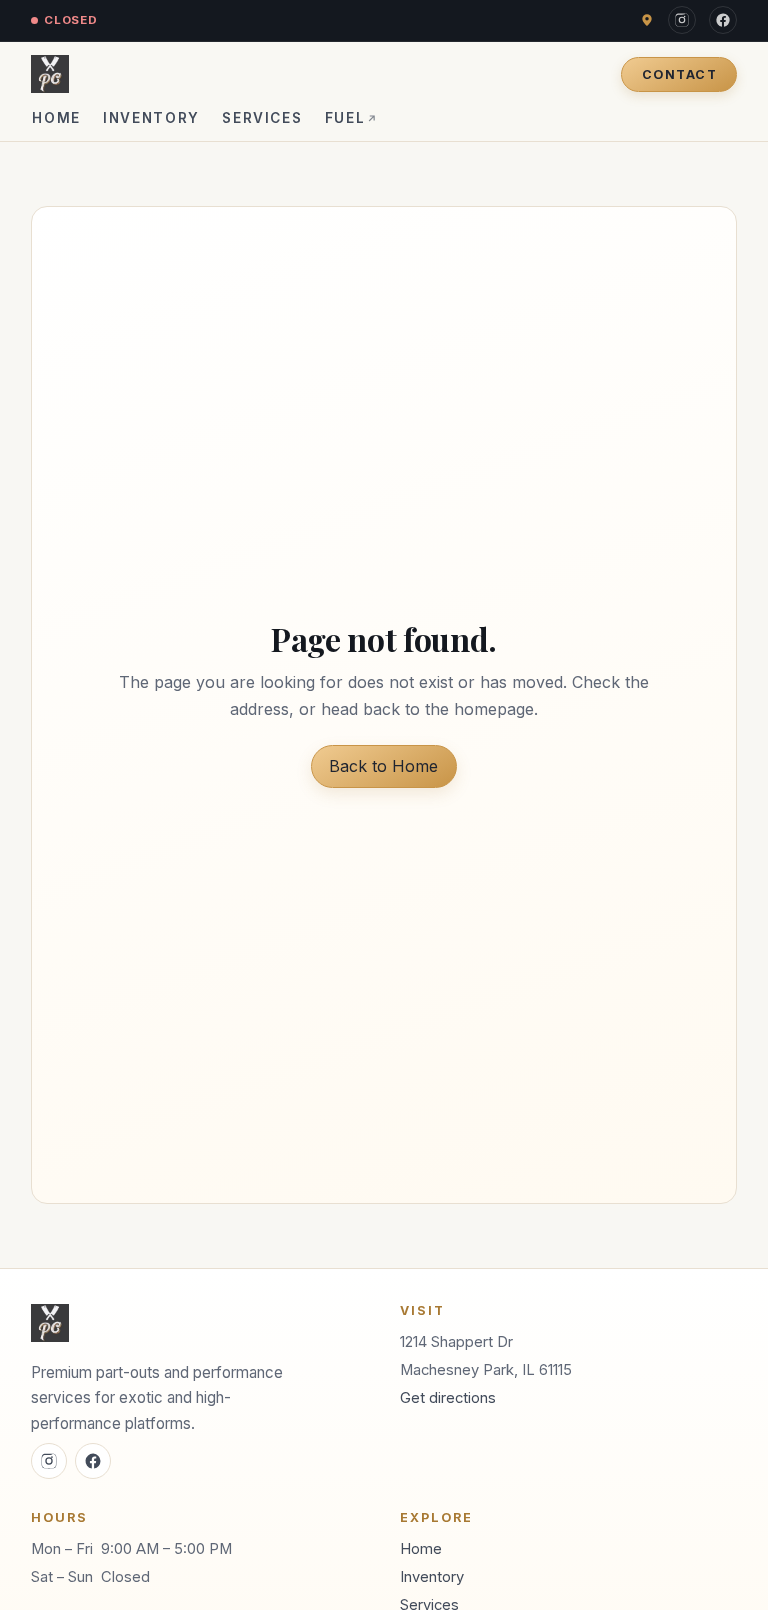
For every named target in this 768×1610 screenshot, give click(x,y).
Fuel (352, 118)
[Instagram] (682, 20)
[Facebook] (723, 20)
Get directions (448, 1398)
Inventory (151, 118)
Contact (679, 74)
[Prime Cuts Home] (50, 74)
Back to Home (383, 766)
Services (262, 118)
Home (56, 118)
